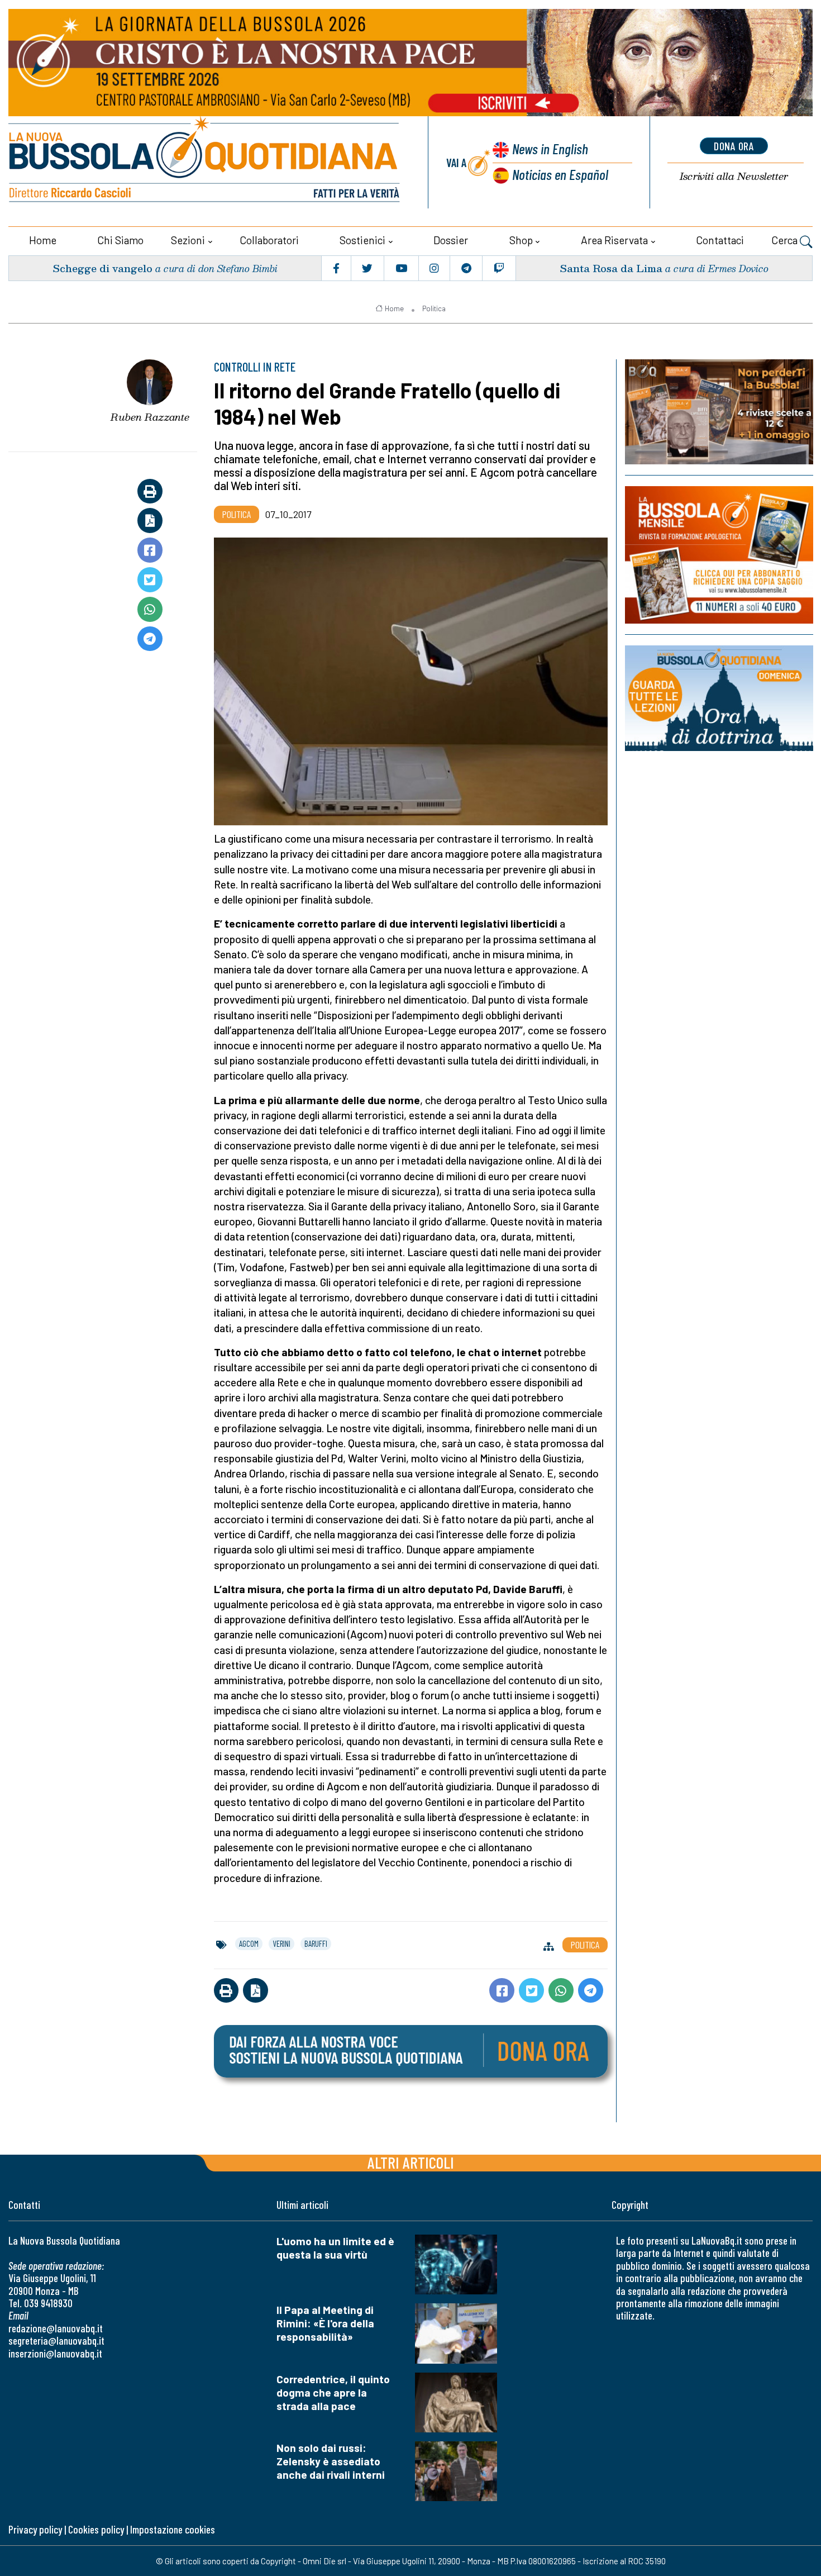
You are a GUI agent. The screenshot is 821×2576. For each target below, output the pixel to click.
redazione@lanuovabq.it (56, 2328)
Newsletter (734, 176)
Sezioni (188, 240)
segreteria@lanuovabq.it (56, 2340)
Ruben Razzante (150, 417)
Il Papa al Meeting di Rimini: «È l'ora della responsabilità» (325, 2323)
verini (281, 1943)
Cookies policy (96, 2529)
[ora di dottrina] (719, 698)
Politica (434, 308)
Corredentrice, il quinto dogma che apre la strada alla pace (333, 2392)
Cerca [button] (786, 240)
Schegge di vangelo (102, 268)
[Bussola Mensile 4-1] (719, 412)
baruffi (316, 1943)
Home (43, 240)
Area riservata (614, 240)
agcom (249, 1943)
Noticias (560, 174)
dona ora (734, 146)
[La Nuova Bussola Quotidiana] (205, 162)
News (550, 148)
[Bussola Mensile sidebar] (719, 555)
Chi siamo (120, 240)
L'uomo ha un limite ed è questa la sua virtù (335, 2248)
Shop (521, 240)
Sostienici (362, 240)
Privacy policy (35, 2529)
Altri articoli (411, 2162)
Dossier (451, 240)
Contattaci (720, 240)
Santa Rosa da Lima (611, 268)
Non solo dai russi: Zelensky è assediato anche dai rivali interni (331, 2461)
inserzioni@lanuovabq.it (55, 2353)
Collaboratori (269, 240)
